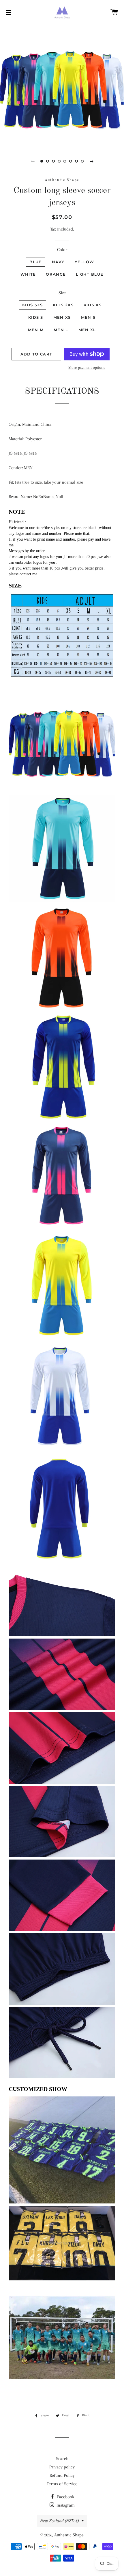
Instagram (65, 2505)
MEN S (88, 317)
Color (62, 250)
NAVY (58, 262)
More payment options (87, 367)
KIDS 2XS (63, 305)
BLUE (35, 262)
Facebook (65, 2497)
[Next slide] (91, 161)
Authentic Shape (69, 2535)
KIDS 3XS (32, 305)
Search (62, 2459)
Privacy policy (62, 2467)
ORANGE (56, 274)
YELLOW (84, 262)
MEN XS (62, 317)
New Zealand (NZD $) (59, 2521)
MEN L (61, 330)
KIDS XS (93, 305)
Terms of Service (62, 2484)
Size (62, 293)
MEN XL (87, 330)
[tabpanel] (62, 85)
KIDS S (36, 317)
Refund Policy (62, 2475)
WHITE (28, 274)
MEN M (36, 330)
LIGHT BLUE (90, 274)
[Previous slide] (33, 161)
